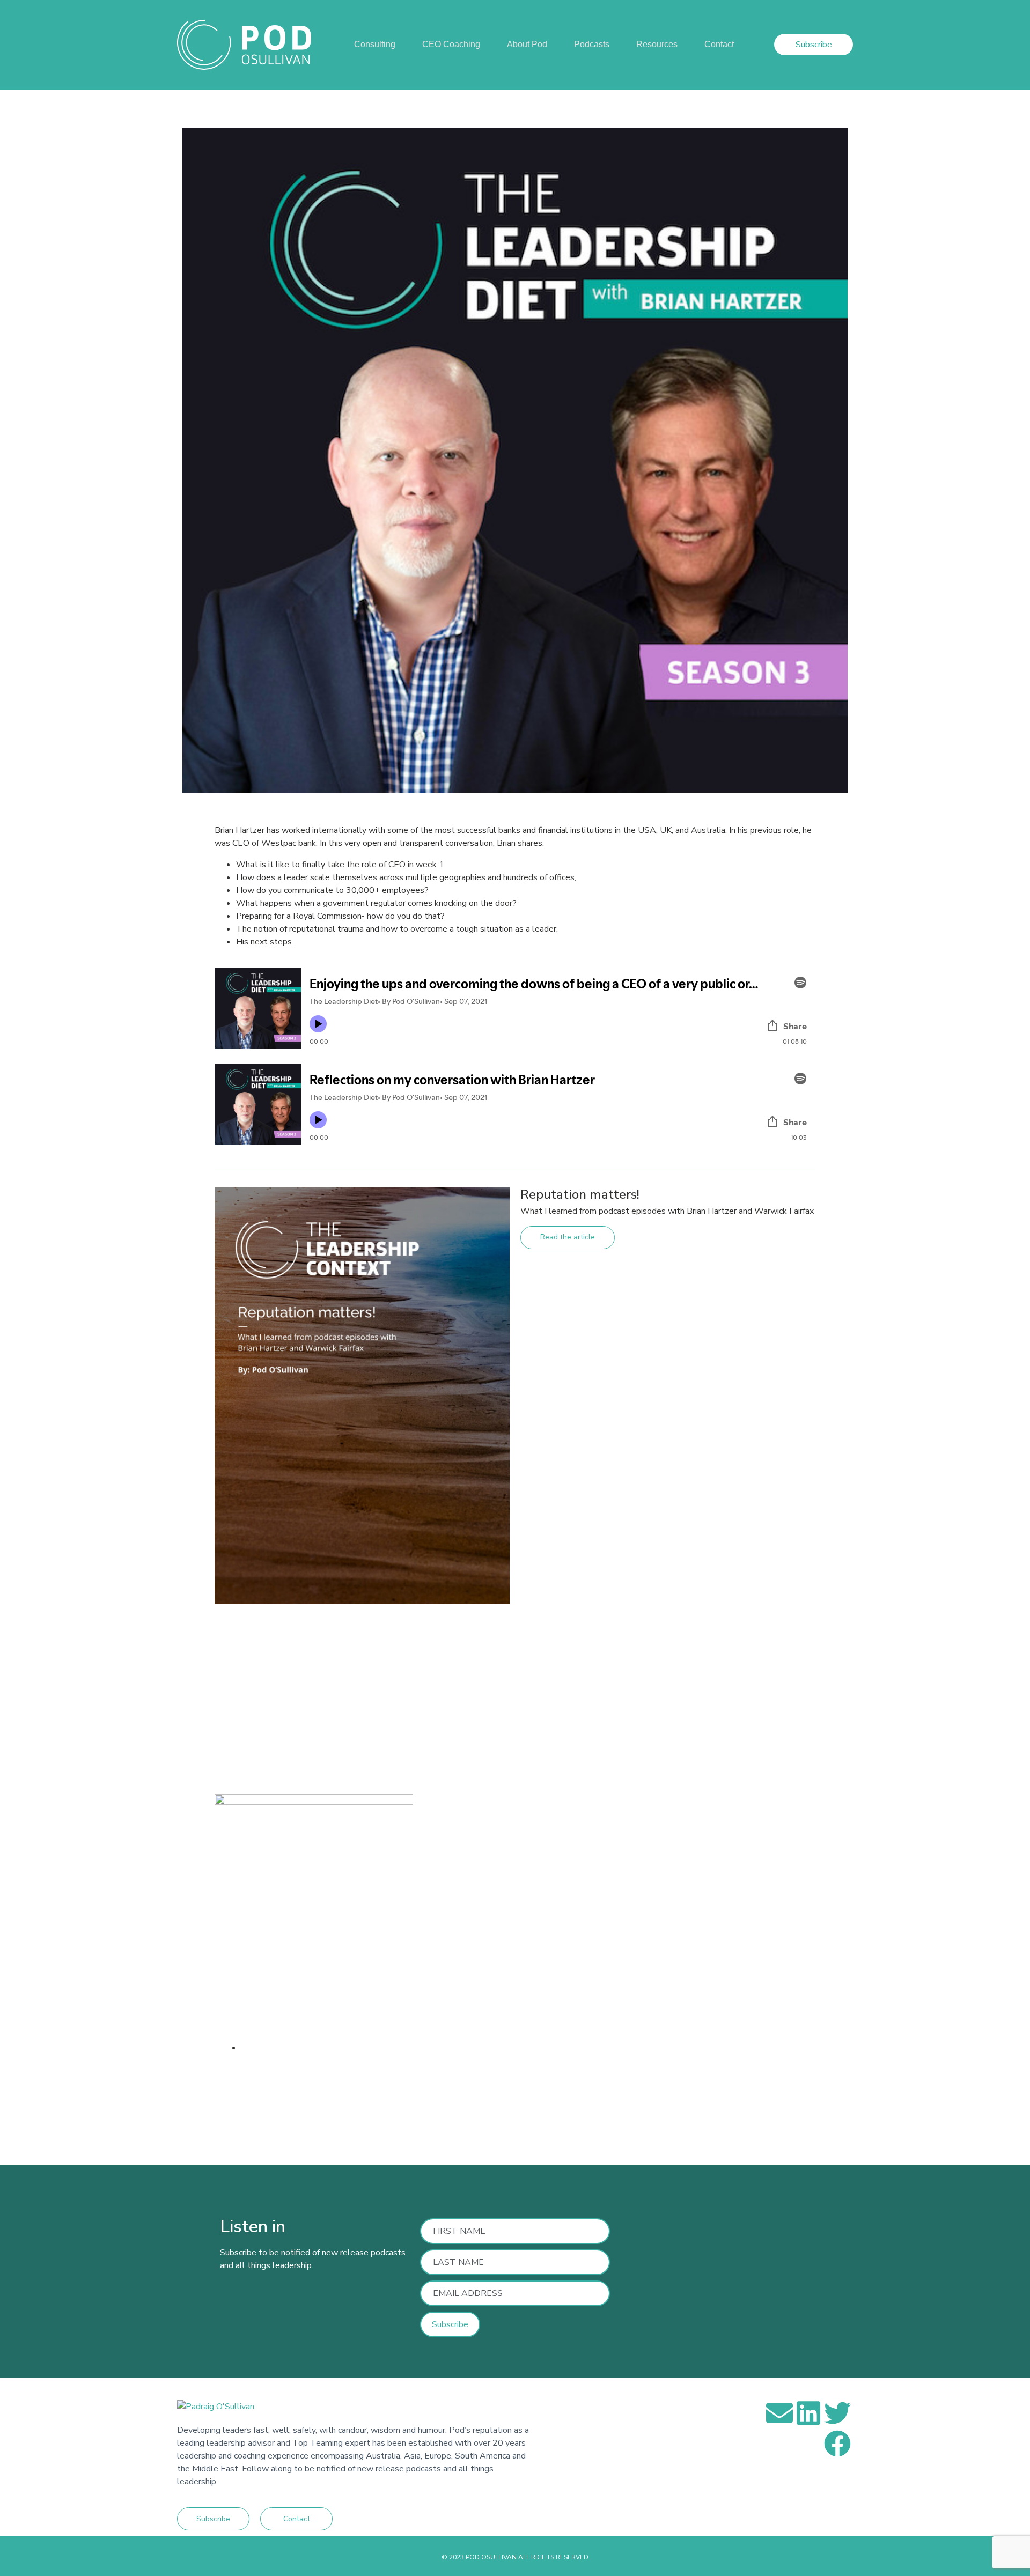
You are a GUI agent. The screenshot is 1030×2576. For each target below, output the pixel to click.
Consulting (375, 44)
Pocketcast (434, 2099)
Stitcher (355, 2099)
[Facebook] (837, 2444)
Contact (719, 44)
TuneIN (476, 2099)
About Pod (527, 44)
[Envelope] (779, 2413)
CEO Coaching (451, 44)
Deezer (391, 2099)
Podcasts (592, 44)
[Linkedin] (808, 2413)
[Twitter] (837, 2413)
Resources (657, 44)
